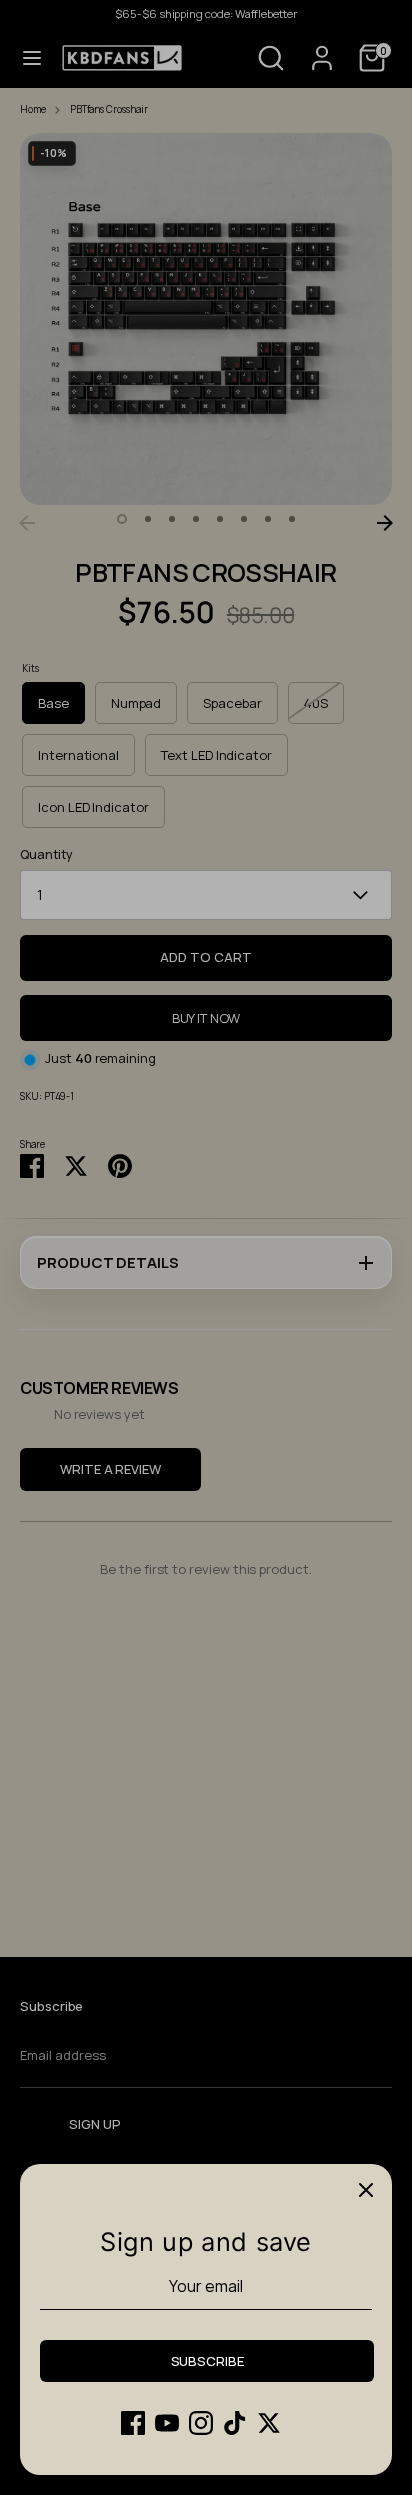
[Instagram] (201, 2423)
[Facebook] (133, 2423)
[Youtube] (167, 2423)
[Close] (366, 2190)
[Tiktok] (235, 2423)
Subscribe (207, 2361)
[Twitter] (269, 2423)
